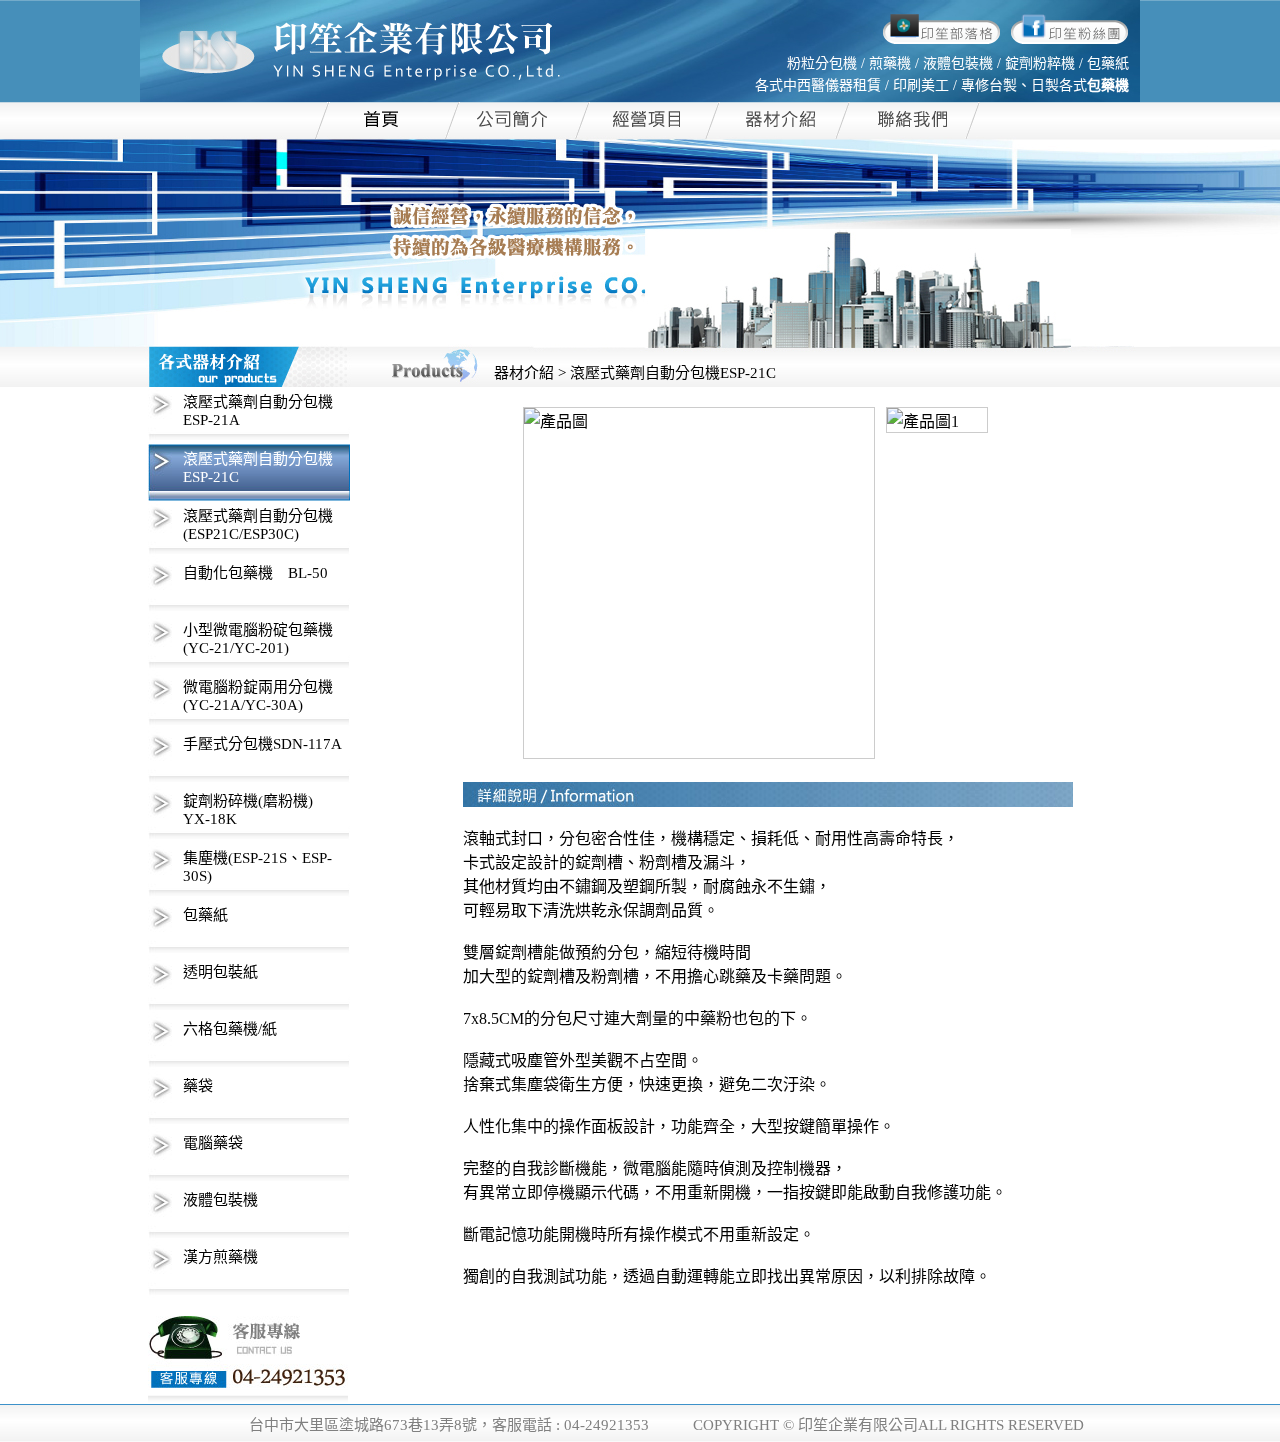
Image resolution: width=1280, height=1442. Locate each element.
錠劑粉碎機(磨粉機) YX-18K (248, 810)
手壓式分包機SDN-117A (262, 744)
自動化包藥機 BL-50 (255, 573)
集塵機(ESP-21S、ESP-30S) (257, 867)
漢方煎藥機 (220, 1257)
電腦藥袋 (213, 1143)
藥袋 (198, 1086)
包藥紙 (205, 915)
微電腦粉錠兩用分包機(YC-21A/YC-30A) (258, 696)
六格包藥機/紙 (230, 1029)
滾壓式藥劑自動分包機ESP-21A (258, 411)
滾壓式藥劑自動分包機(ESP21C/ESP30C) (258, 525)
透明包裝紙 (220, 972)
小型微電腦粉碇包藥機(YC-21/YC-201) (258, 639)
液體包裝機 (220, 1200)
